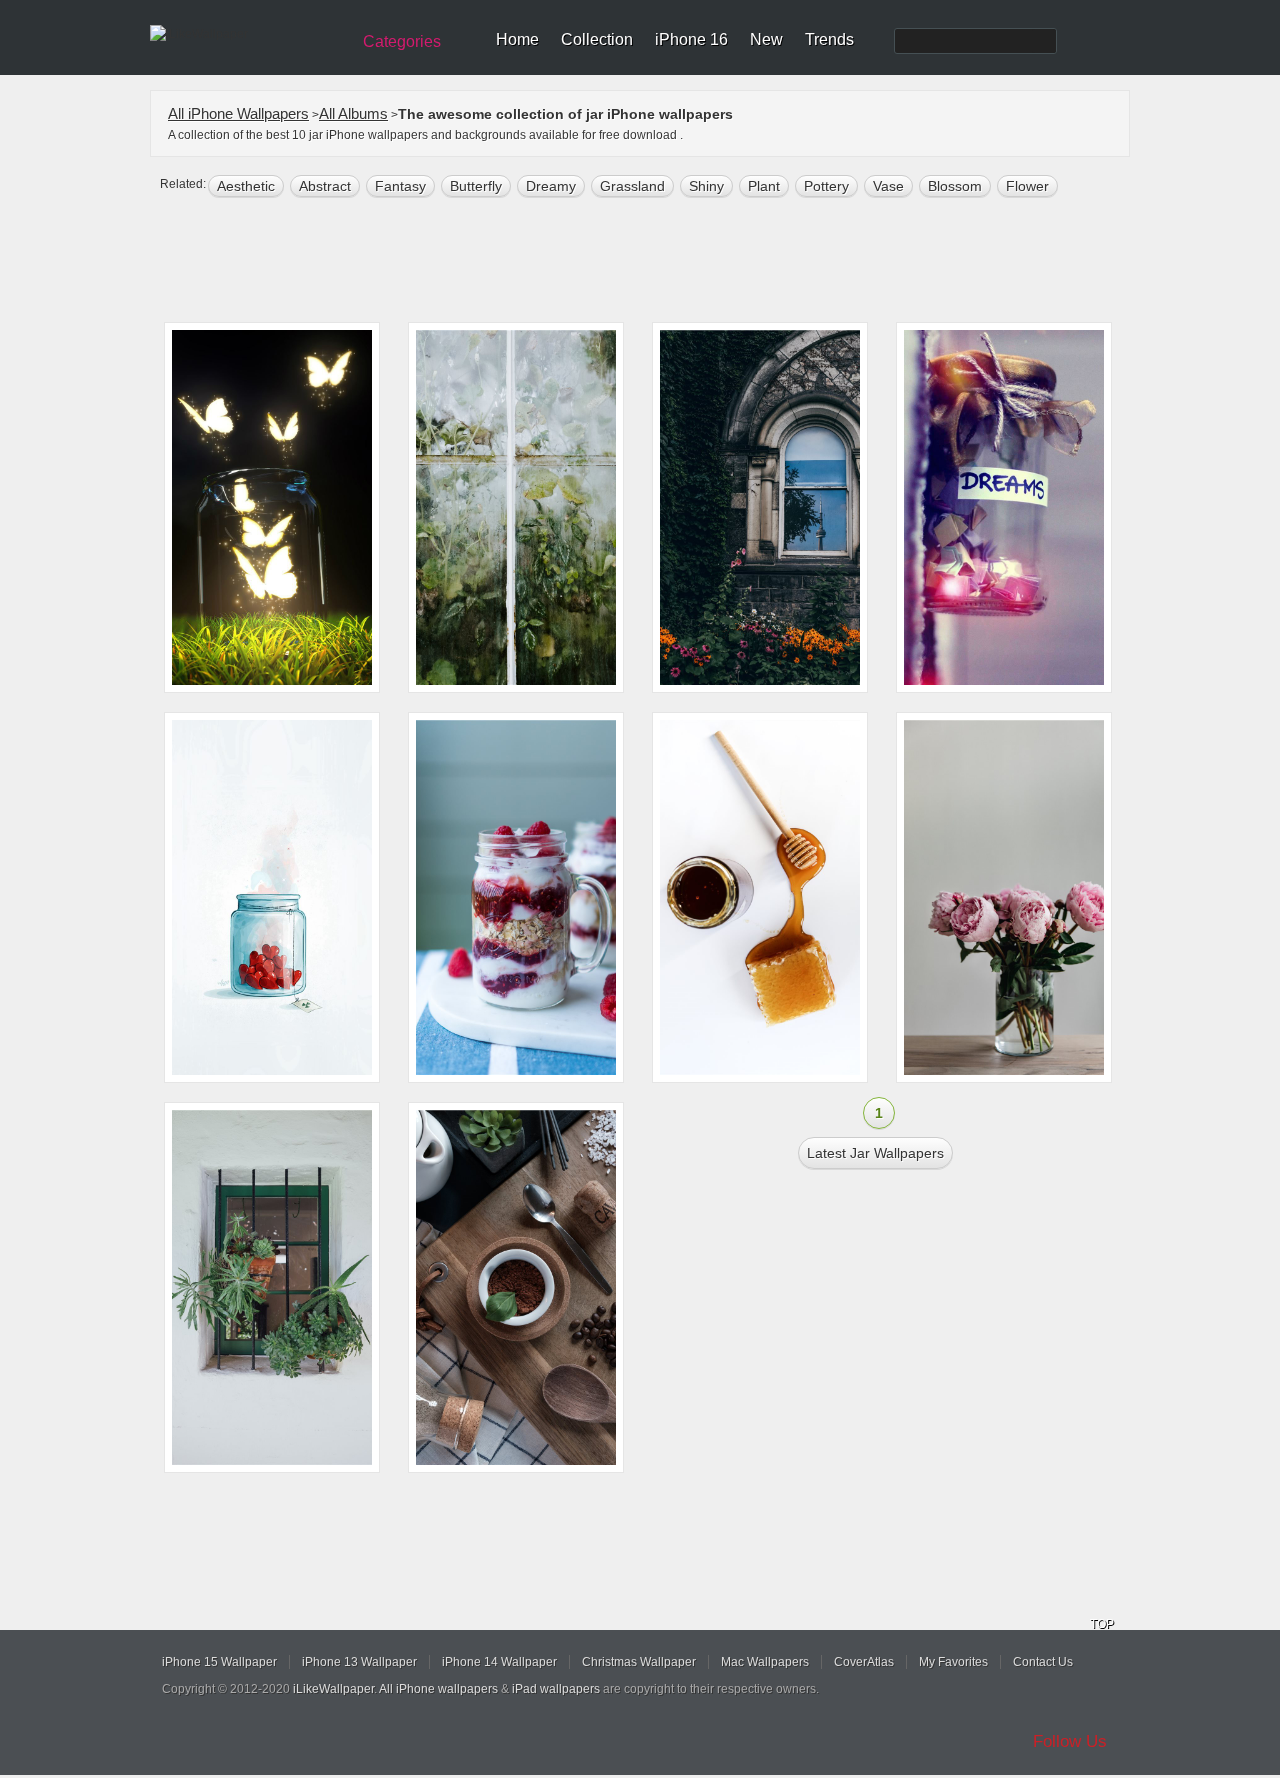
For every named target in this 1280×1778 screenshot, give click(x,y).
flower (1027, 186)
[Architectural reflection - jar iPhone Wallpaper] (760, 507)
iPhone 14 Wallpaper (499, 1662)
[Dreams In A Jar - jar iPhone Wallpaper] (1004, 507)
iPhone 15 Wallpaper (219, 1662)
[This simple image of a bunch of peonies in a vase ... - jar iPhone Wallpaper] (1004, 897)
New (766, 39)
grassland (632, 186)
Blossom (955, 186)
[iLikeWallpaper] (247, 34)
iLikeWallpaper (333, 1689)
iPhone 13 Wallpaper (359, 1662)
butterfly (476, 186)
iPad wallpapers (556, 1689)
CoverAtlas (864, 1662)
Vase (888, 186)
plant (764, 186)
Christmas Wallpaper (639, 1662)
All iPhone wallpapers (438, 1689)
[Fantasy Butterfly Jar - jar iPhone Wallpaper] (272, 507)
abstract (325, 186)
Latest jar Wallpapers (875, 1153)
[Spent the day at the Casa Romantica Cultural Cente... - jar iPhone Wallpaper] (272, 1287)
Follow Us (1070, 1741)
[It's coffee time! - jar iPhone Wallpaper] (516, 1287)
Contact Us (1043, 1662)
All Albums (353, 113)
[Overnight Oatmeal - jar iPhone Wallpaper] (516, 897)
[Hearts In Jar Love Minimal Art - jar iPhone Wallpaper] (272, 897)
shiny (706, 186)
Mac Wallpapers (765, 1662)
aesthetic (246, 186)
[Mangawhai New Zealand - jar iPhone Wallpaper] (760, 897)
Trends (829, 39)
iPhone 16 (691, 39)
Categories (402, 41)
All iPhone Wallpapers (238, 113)
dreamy (551, 186)
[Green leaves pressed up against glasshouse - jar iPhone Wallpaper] (516, 507)
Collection (597, 39)
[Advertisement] (653, 262)
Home (517, 39)
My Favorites (953, 1662)
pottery (826, 186)
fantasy (400, 186)
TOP (1102, 1624)
